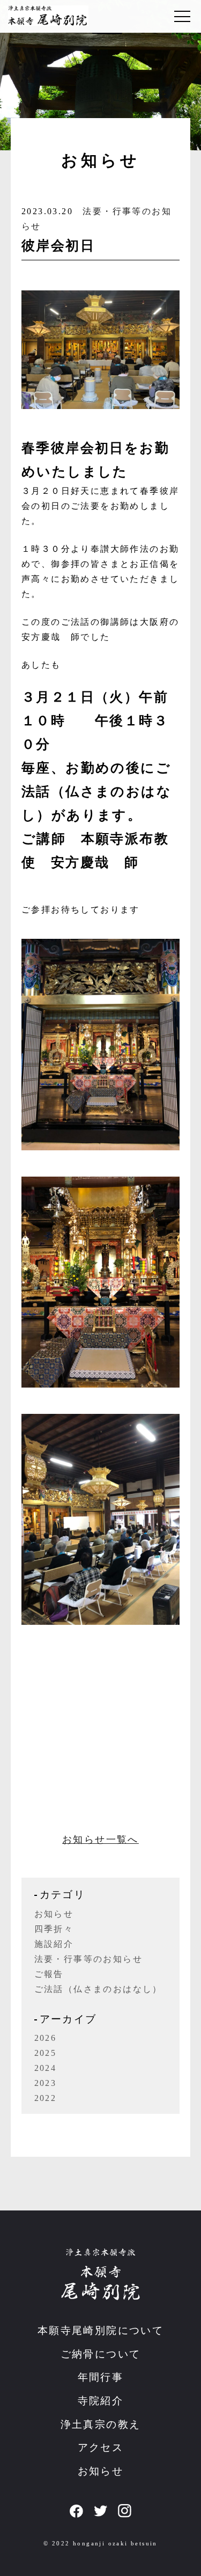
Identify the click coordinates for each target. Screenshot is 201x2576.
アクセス (101, 2447)
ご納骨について (101, 2354)
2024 (46, 2068)
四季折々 (54, 1929)
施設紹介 (54, 1944)
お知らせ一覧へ (100, 1840)
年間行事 (101, 2377)
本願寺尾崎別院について (100, 2330)
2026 (46, 2038)
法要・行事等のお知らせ (88, 1959)
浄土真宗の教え (101, 2424)
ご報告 (49, 1974)
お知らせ (54, 1914)
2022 (46, 2098)
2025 (46, 2053)
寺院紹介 (101, 2401)
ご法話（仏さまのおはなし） (98, 1989)
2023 (46, 2083)
